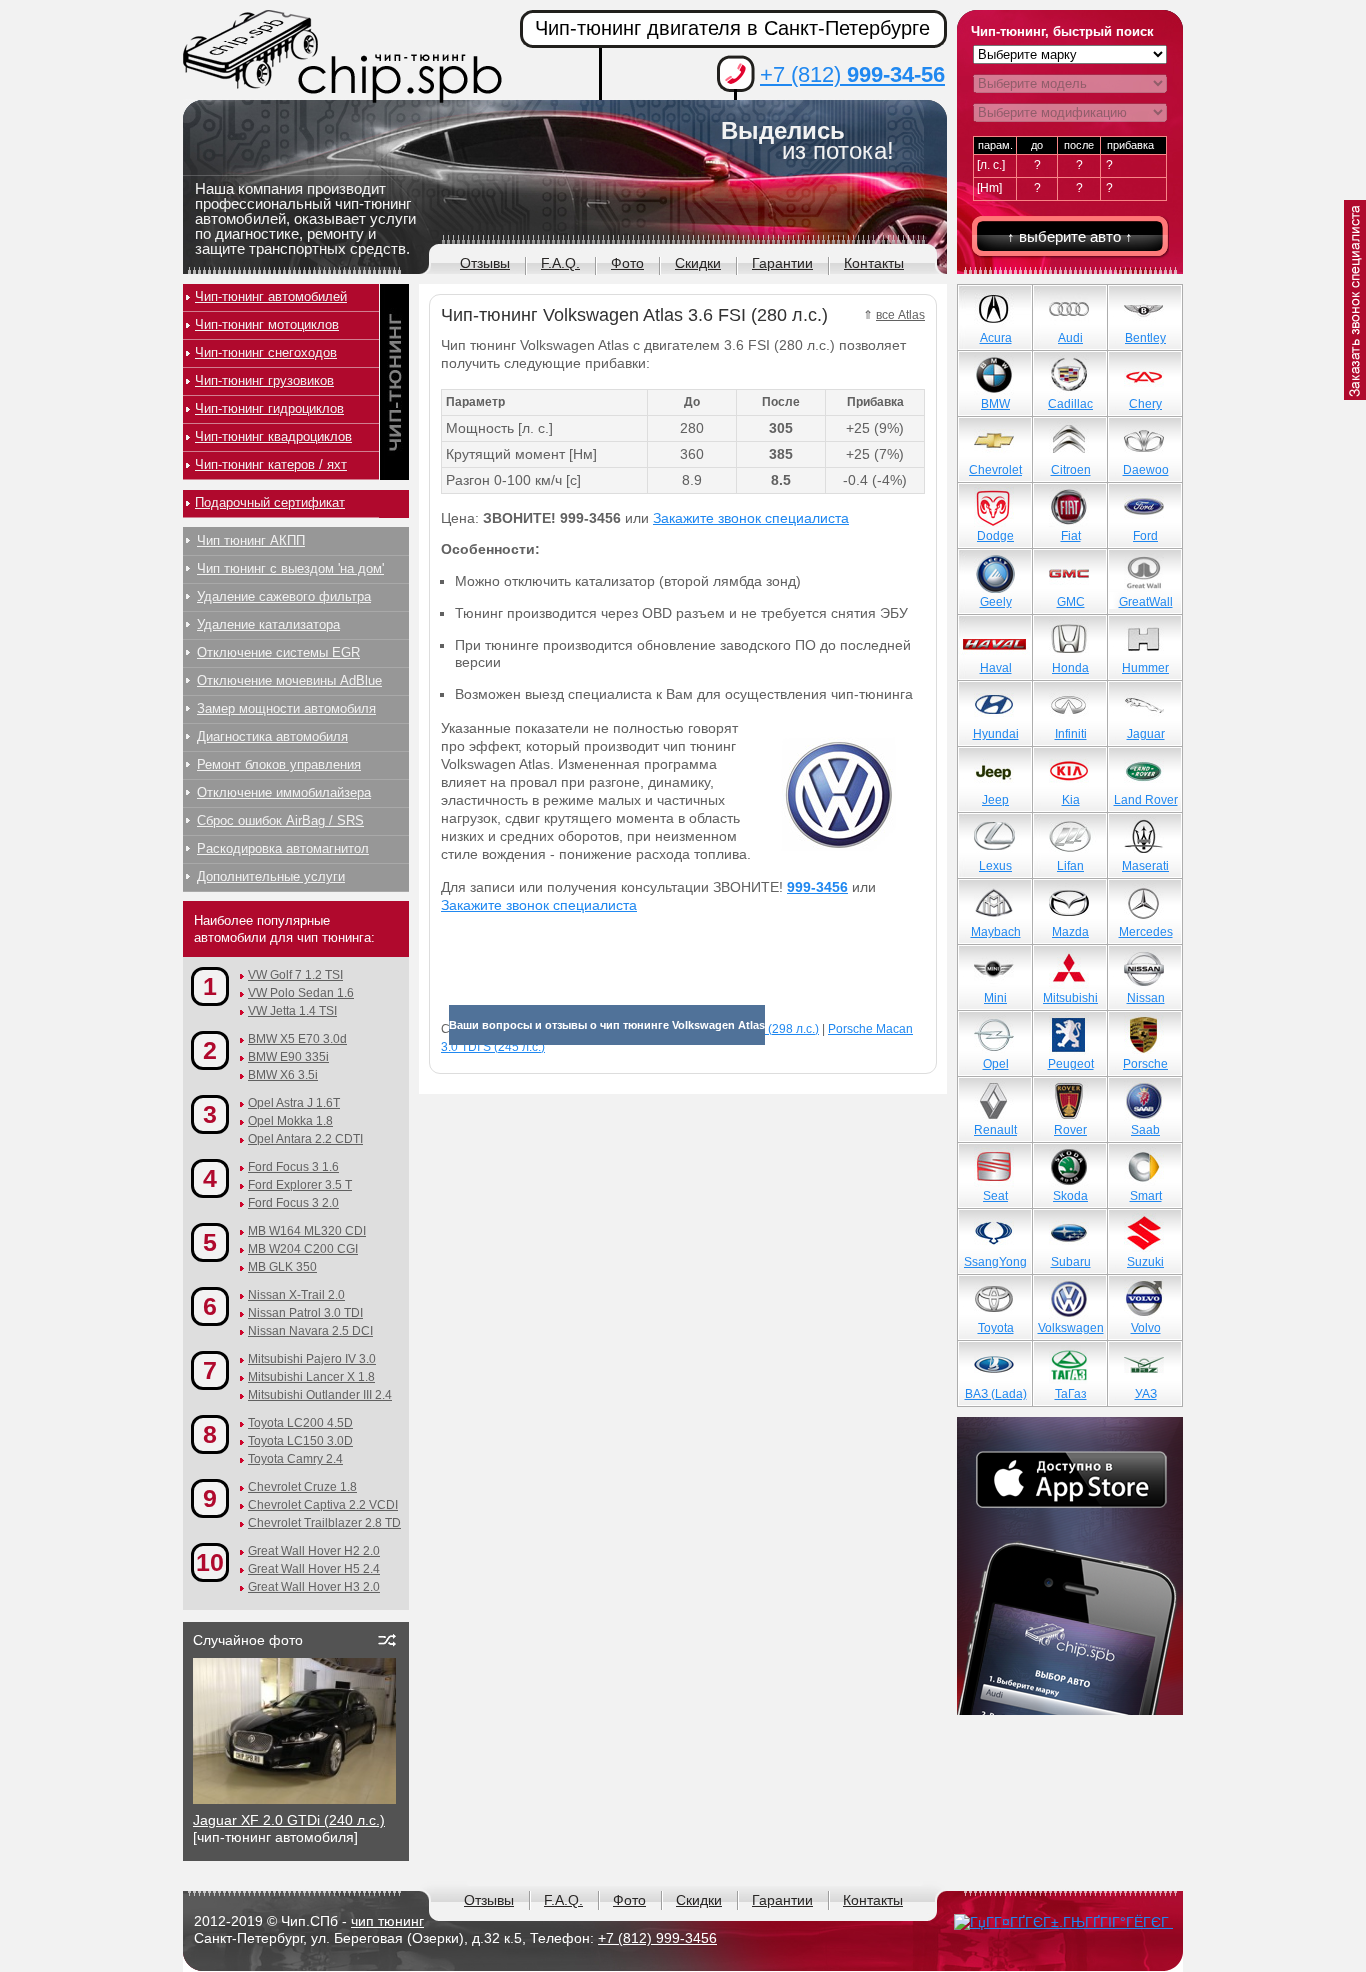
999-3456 (817, 887)
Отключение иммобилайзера (284, 792)
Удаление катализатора (268, 624)
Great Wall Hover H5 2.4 (314, 1569)
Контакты (874, 263)
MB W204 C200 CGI (303, 1249)
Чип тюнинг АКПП (251, 540)
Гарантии (782, 263)
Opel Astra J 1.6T (294, 1103)
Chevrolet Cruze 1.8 (302, 1487)
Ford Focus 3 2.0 (293, 1203)
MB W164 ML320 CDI (307, 1231)
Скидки (698, 263)
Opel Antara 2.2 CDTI (305, 1139)
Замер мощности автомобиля (286, 708)
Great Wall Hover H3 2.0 (314, 1587)
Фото (627, 263)
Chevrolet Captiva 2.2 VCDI (323, 1505)
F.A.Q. (560, 263)
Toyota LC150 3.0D (300, 1441)
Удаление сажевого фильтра (284, 596)
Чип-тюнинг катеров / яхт (271, 464)
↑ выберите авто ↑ (1070, 236)
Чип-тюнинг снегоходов (266, 352)
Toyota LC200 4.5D (300, 1423)
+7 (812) (852, 74)
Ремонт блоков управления (279, 764)
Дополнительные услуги (271, 876)
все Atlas (900, 315)
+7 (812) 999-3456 (657, 1938)
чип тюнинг (387, 1921)
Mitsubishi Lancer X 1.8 (311, 1377)
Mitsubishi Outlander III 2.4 (320, 1395)
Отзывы (485, 263)
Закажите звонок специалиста (751, 518)
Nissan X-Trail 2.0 (296, 1295)
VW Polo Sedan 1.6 (301, 993)
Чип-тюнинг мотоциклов (267, 324)
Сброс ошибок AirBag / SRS (280, 820)
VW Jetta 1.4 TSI (292, 1011)
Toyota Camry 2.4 (295, 1459)
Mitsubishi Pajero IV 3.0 (312, 1359)
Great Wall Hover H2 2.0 (314, 1551)
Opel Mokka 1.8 (290, 1121)
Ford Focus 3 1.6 (293, 1167)
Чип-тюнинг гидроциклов (269, 408)
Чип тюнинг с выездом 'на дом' (290, 568)
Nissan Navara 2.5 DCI (310, 1331)
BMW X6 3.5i (283, 1075)
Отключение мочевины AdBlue (289, 680)
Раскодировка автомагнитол (283, 848)
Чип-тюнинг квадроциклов (273, 436)
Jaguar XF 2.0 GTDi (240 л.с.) (289, 1820)
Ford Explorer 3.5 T (300, 1185)
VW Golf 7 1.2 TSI (295, 975)
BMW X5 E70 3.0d (297, 1039)
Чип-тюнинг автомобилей (271, 296)
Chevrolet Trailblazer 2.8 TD (324, 1523)
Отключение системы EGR (278, 652)
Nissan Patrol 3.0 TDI (305, 1313)
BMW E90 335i (288, 1057)
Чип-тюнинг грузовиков (264, 380)
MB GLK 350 (282, 1267)
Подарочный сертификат (270, 502)
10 (210, 1562)
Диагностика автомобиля (272, 736)
